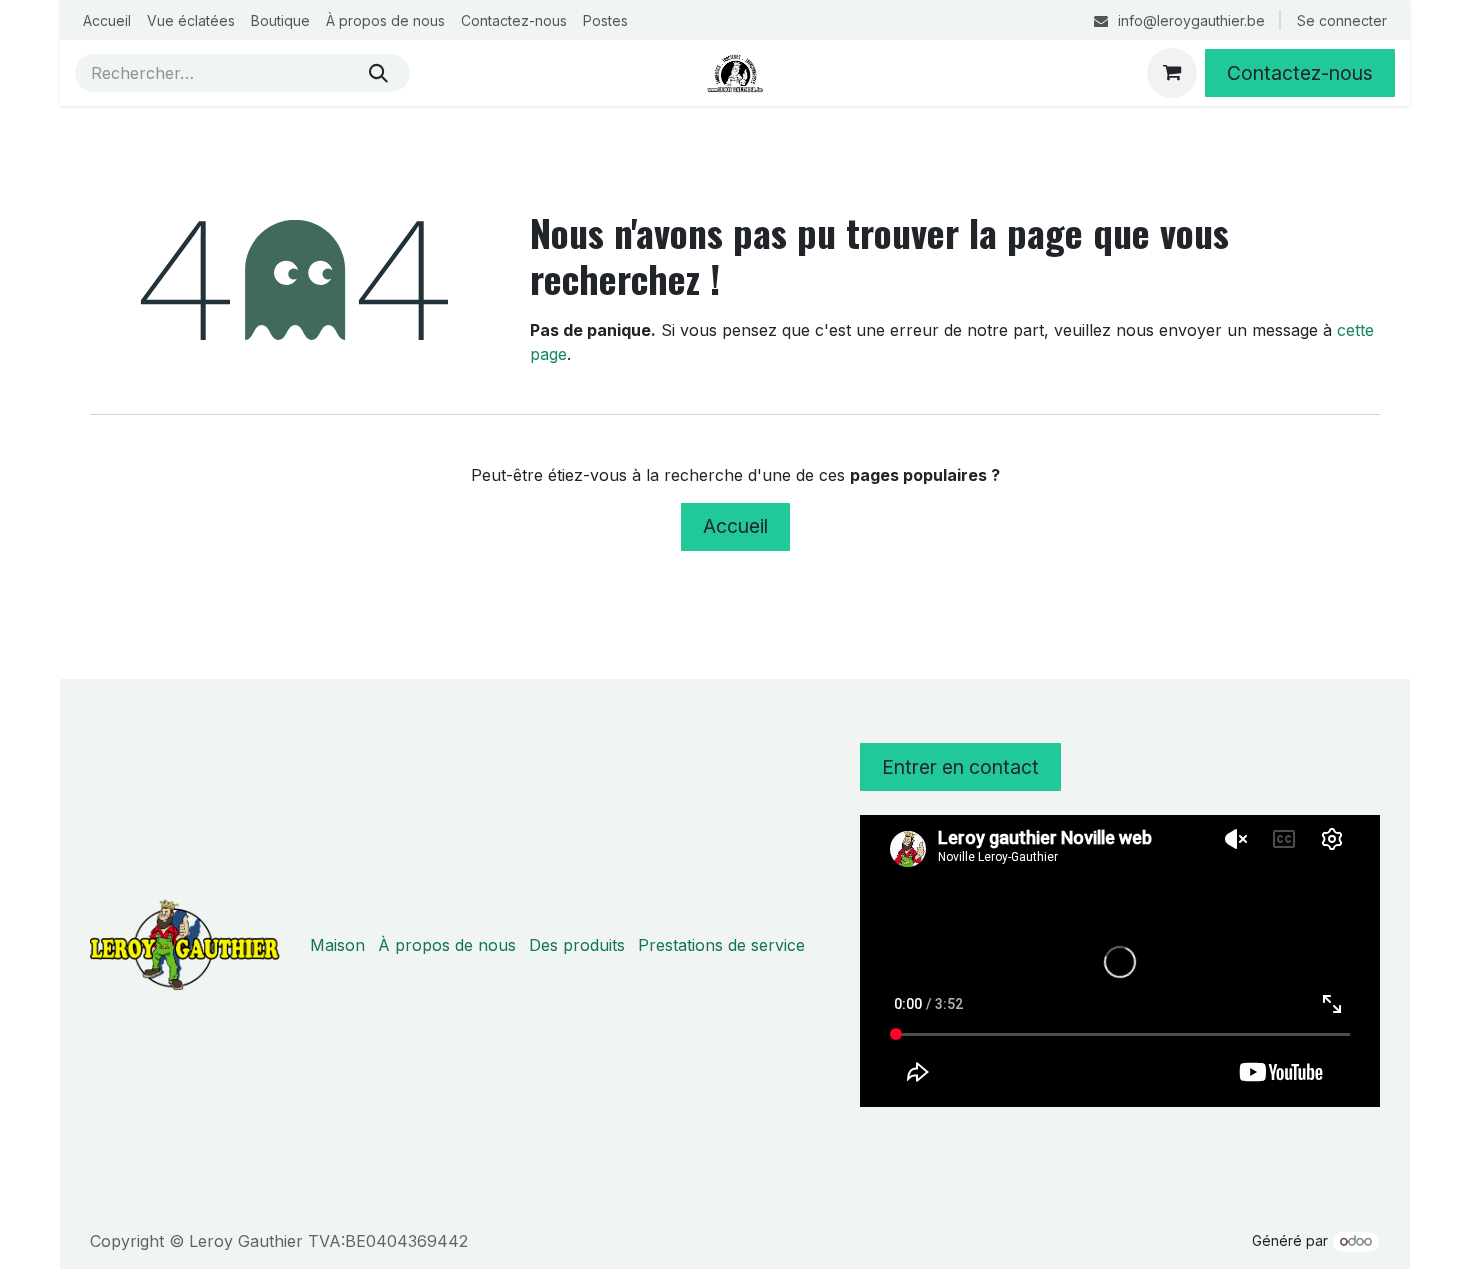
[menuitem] (107, 20)
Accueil (735, 526)
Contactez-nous (1300, 73)
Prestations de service (721, 945)
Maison (337, 945)
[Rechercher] (378, 73)
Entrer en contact (960, 767)
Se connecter (1342, 20)
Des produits (577, 945)
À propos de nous (447, 945)
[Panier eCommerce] (1172, 73)
